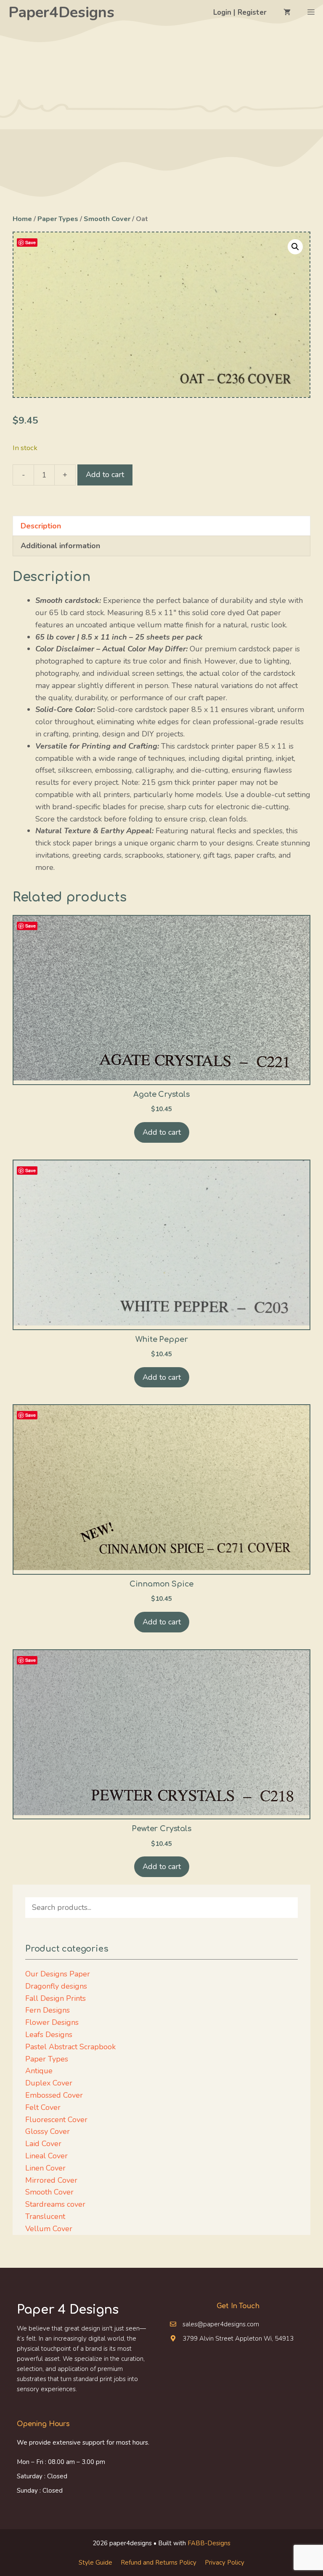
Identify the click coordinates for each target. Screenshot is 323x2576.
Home (22, 219)
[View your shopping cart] (287, 13)
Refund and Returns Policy (159, 2563)
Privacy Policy (225, 2563)
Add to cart (105, 475)
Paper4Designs (61, 12)
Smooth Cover (107, 219)
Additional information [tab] (60, 546)
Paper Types (58, 219)
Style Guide (95, 2563)
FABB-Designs (209, 2543)
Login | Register (240, 12)
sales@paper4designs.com (221, 2324)
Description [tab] (41, 526)
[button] (295, 247)
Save (30, 242)
